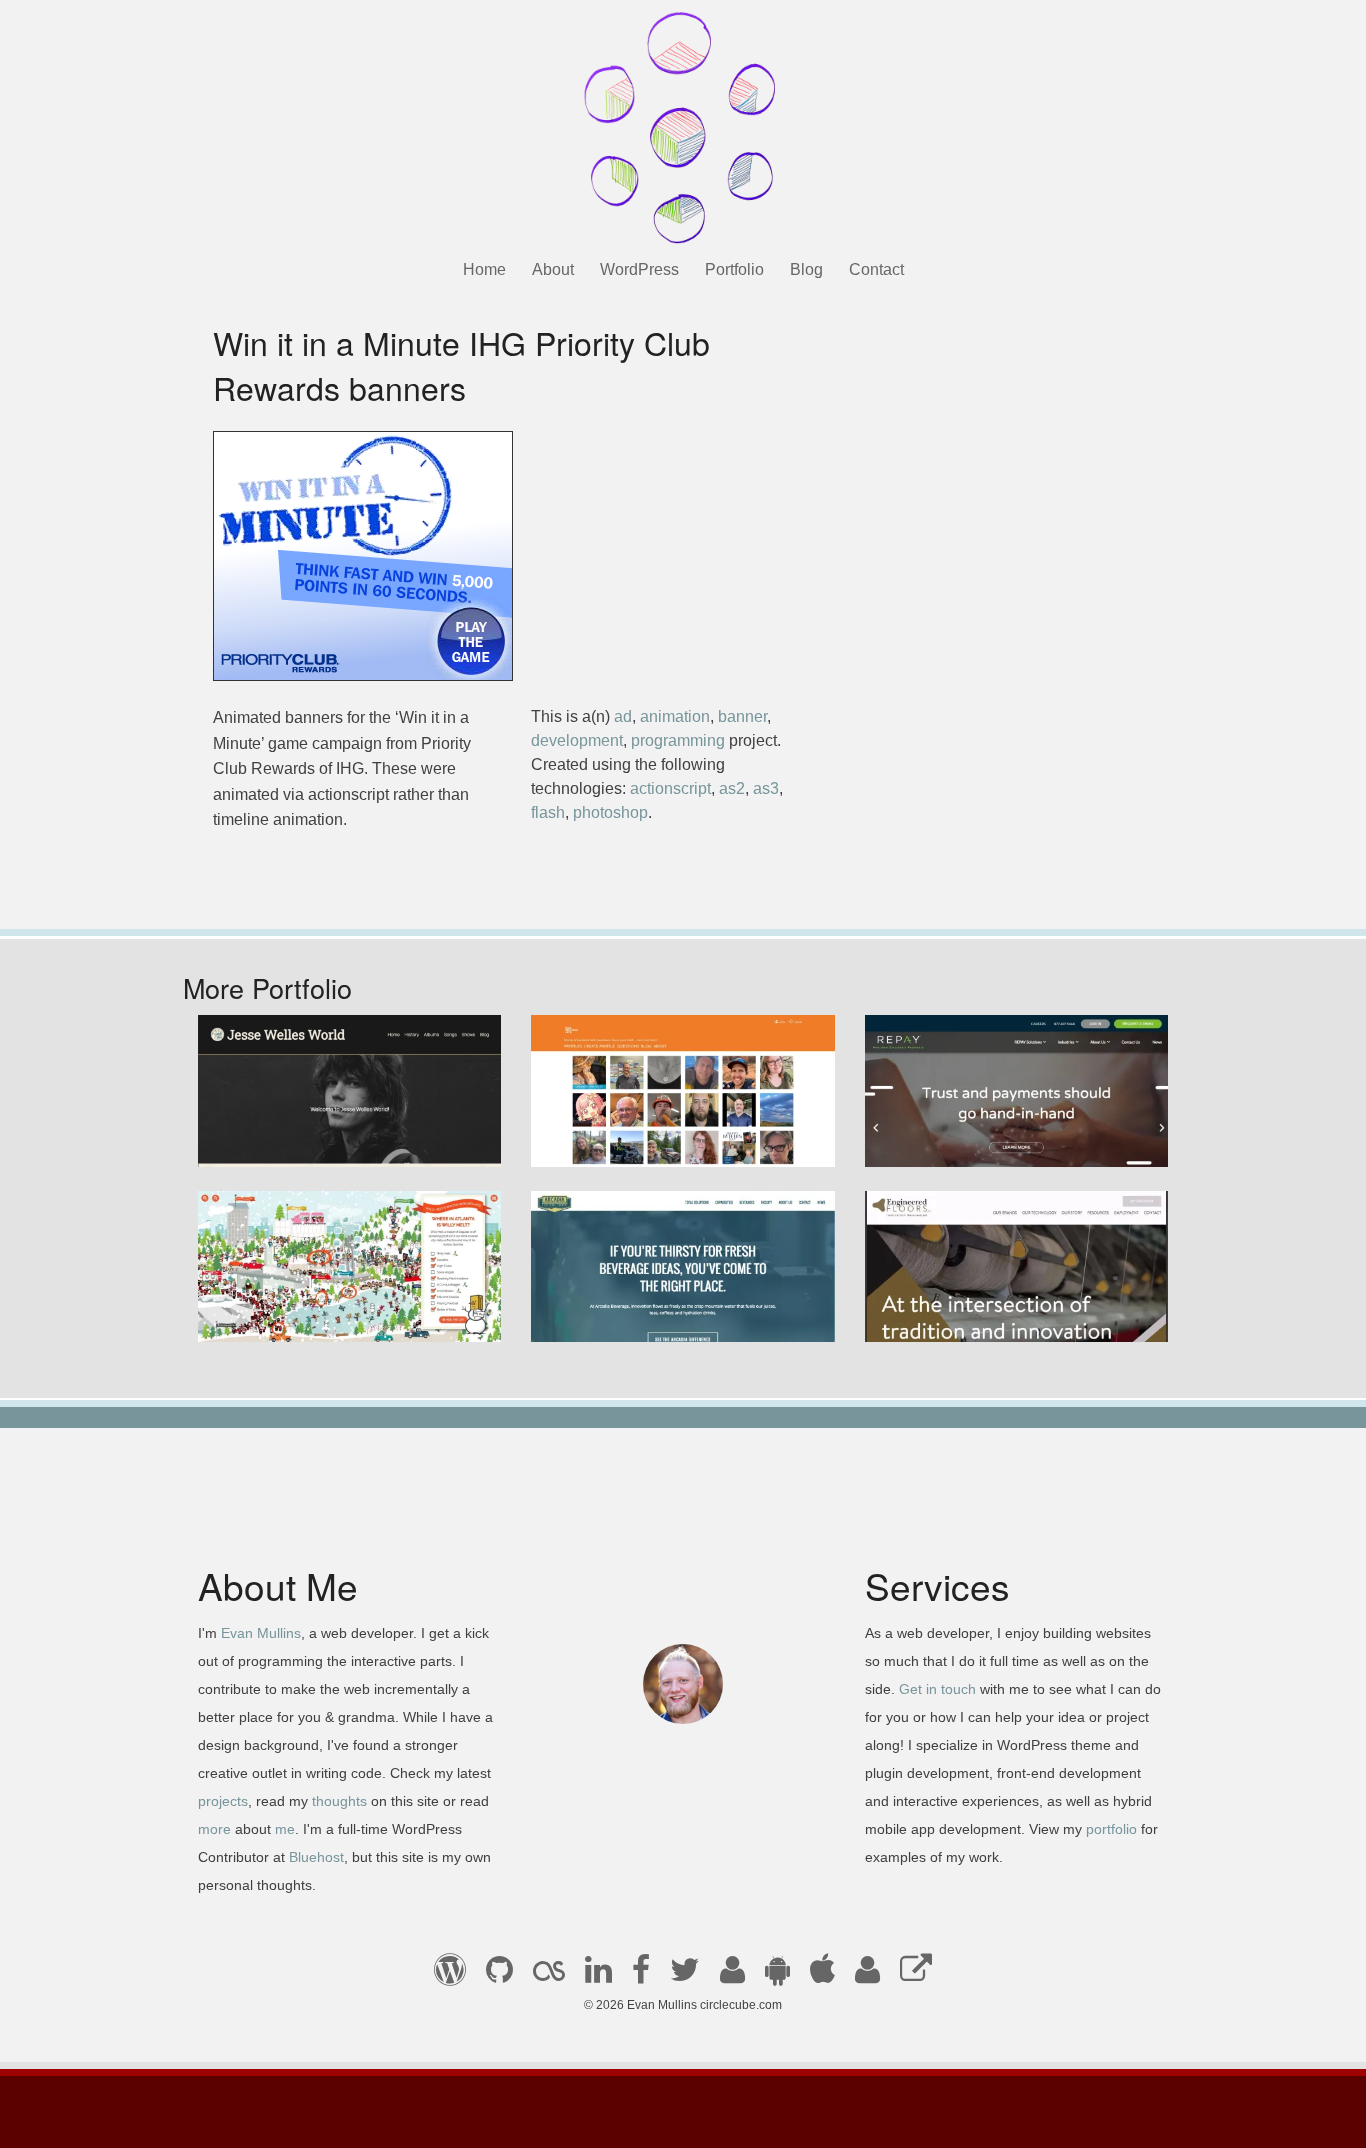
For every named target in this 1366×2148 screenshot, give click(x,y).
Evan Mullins (261, 1633)
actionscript (670, 788)
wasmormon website (620, 1138)
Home (484, 269)
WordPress (639, 269)
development (577, 740)
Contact (876, 269)
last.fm (549, 1976)
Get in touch (937, 1689)
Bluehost (316, 1857)
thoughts (339, 1801)
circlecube (683, 128)
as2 (732, 788)
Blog (806, 269)
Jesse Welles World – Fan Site (322, 1138)
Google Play (777, 1976)
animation (675, 716)
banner (742, 716)
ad (623, 716)
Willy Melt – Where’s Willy (306, 1314)
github (499, 1976)
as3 (766, 788)
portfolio (1111, 1829)
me (285, 1829)
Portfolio (734, 269)
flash (548, 812)
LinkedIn (598, 1976)
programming (678, 740)
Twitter (685, 1976)
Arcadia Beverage (611, 1314)
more (214, 1829)
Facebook (641, 1976)
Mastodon (916, 1976)
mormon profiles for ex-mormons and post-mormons (867, 1976)
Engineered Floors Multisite (978, 1314)
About (553, 269)
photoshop (610, 812)
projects (223, 1801)
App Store (822, 1976)
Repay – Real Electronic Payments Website (1005, 1127)
